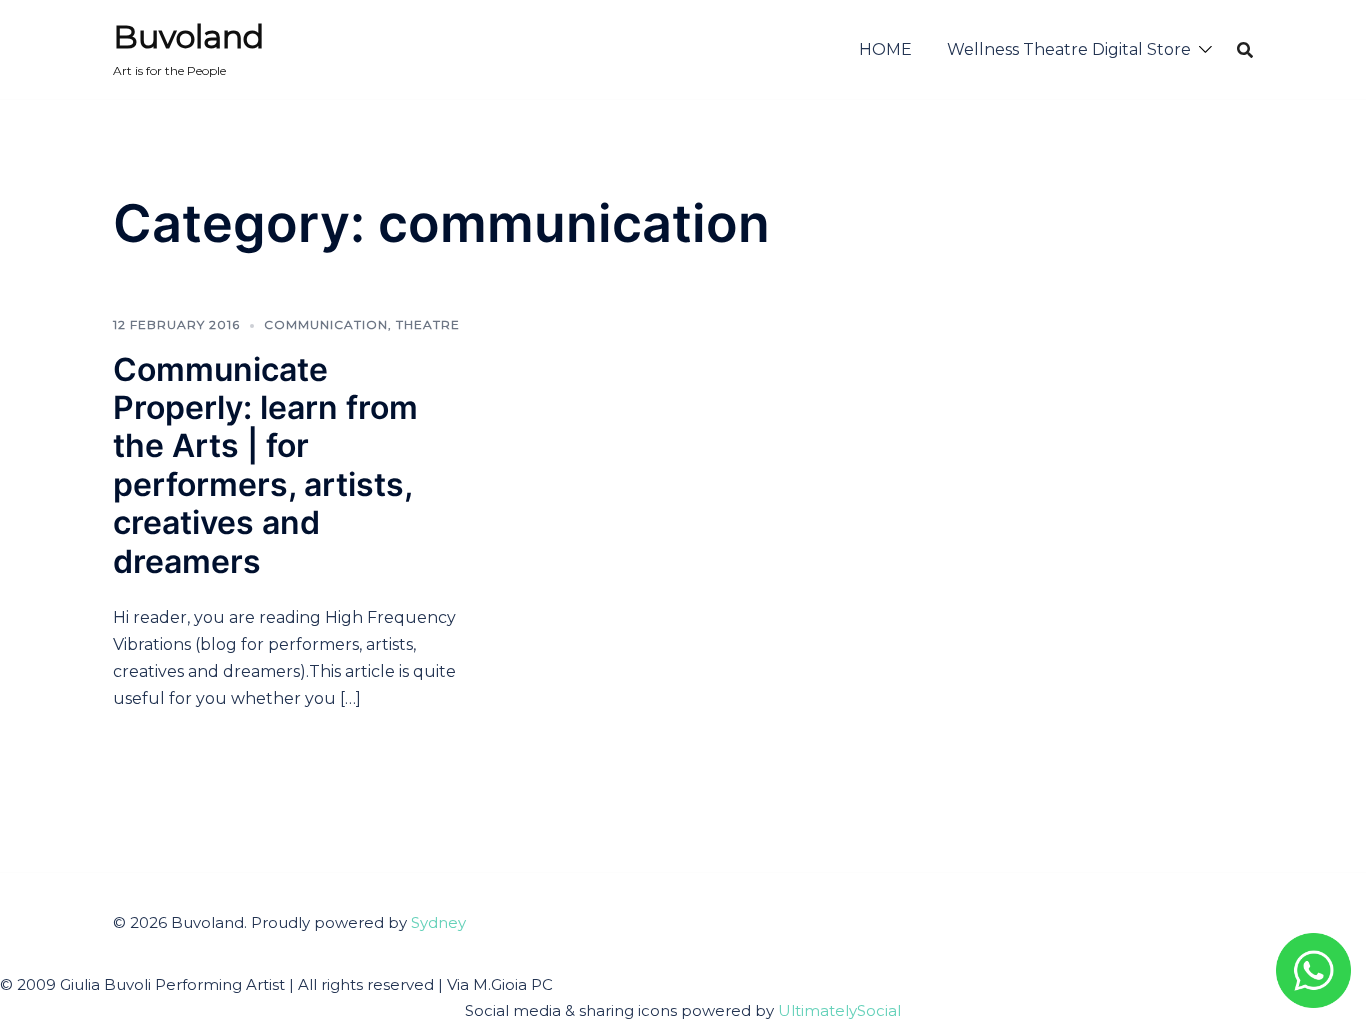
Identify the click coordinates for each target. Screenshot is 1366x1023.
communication (326, 324)
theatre (428, 324)
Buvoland (188, 36)
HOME (885, 49)
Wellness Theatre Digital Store (1069, 49)
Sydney (438, 922)
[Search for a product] (1245, 50)
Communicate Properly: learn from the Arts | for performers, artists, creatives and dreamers (265, 465)
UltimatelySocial (839, 1010)
